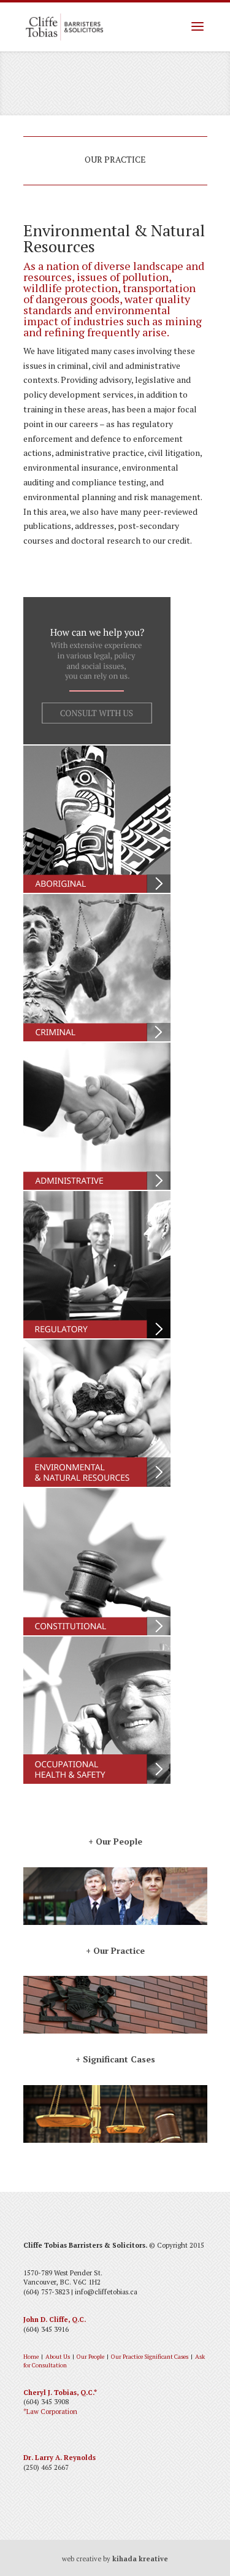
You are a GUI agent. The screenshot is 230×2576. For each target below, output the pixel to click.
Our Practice (127, 2357)
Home (31, 2357)
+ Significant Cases (115, 2059)
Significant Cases (166, 2357)
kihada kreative (140, 2559)
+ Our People (115, 1841)
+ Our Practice (115, 1950)
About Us (58, 2357)
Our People (90, 2357)
